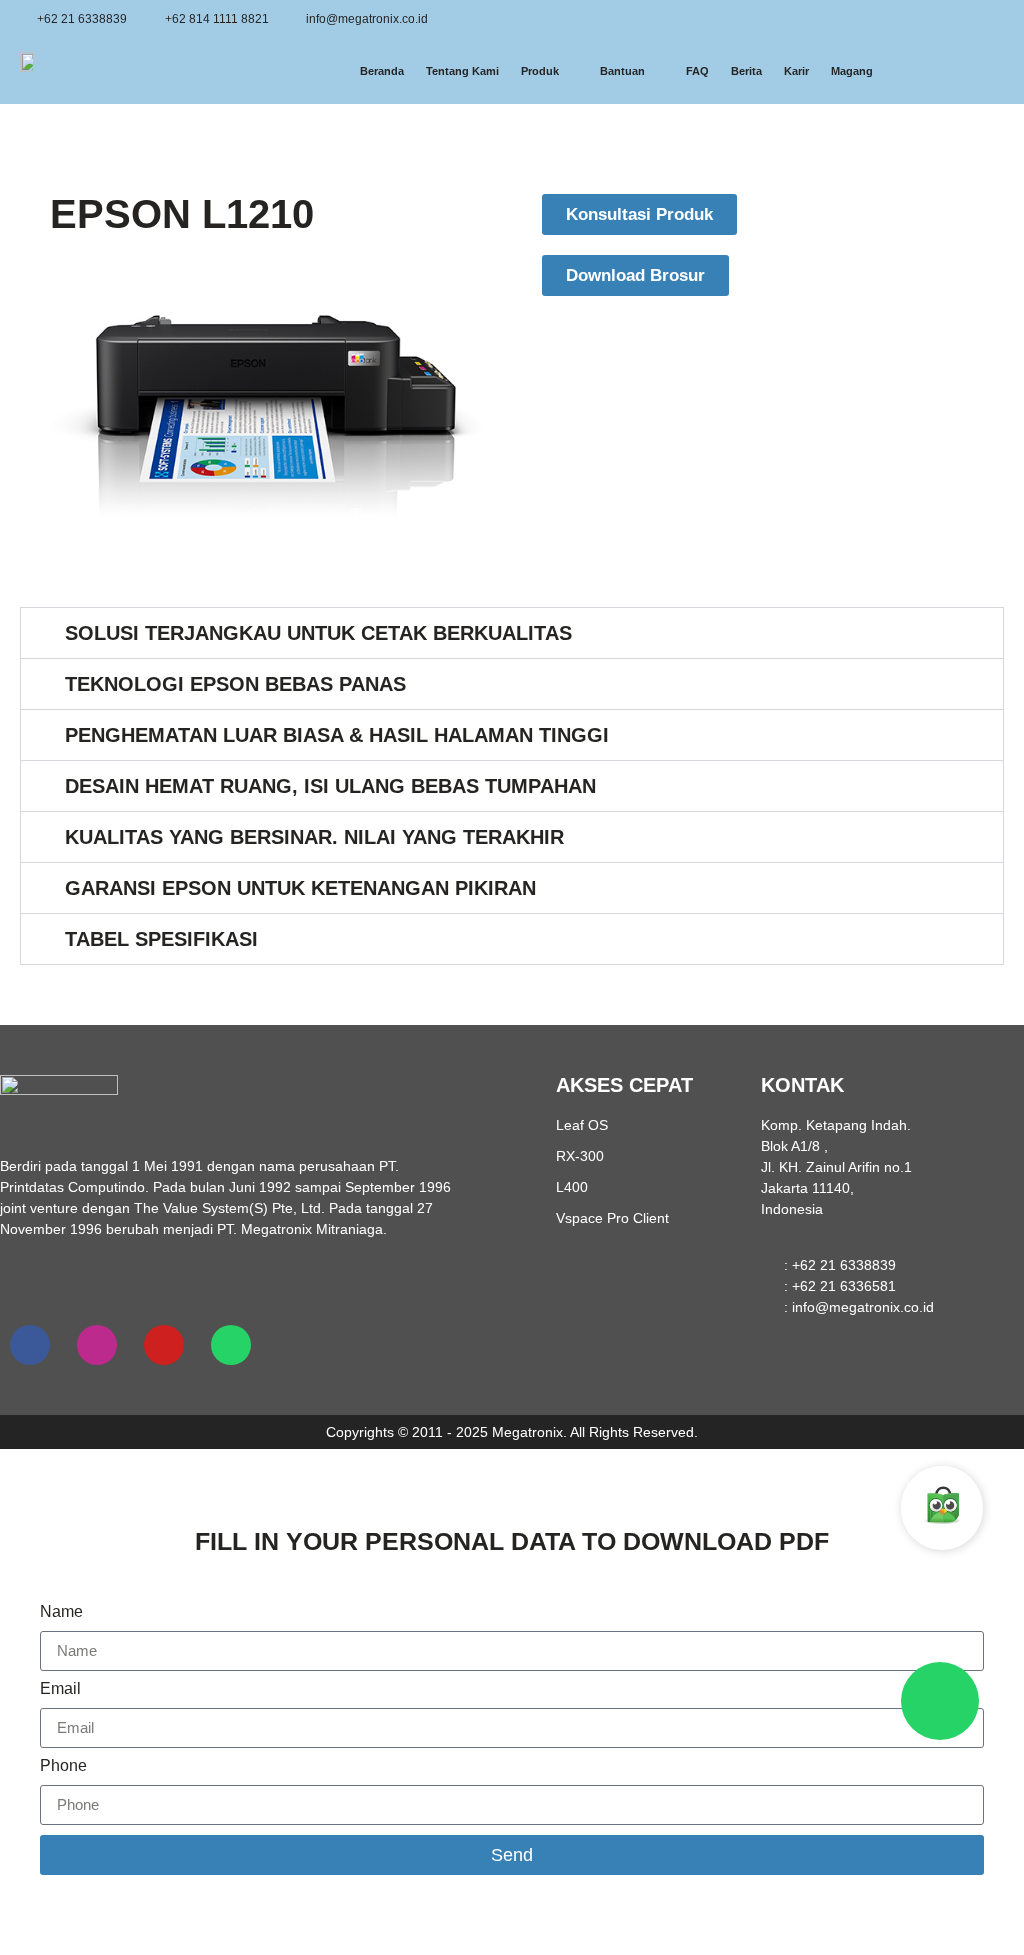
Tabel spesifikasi (161, 939)
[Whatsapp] (231, 1345)
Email (60, 1689)
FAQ (697, 71)
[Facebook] (30, 1345)
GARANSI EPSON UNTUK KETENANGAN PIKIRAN (300, 888)
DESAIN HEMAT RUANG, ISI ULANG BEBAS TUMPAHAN (330, 786)
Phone (63, 1766)
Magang (852, 71)
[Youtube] (164, 1345)
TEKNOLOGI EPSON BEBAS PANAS (235, 684)
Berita (746, 71)
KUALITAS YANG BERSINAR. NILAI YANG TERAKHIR (314, 837)
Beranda (382, 71)
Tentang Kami (462, 71)
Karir (796, 71)
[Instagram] (97, 1345)
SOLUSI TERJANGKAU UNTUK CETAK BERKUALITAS (318, 633)
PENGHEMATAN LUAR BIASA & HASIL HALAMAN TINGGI (337, 735)
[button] (512, 633)
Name (61, 1612)
